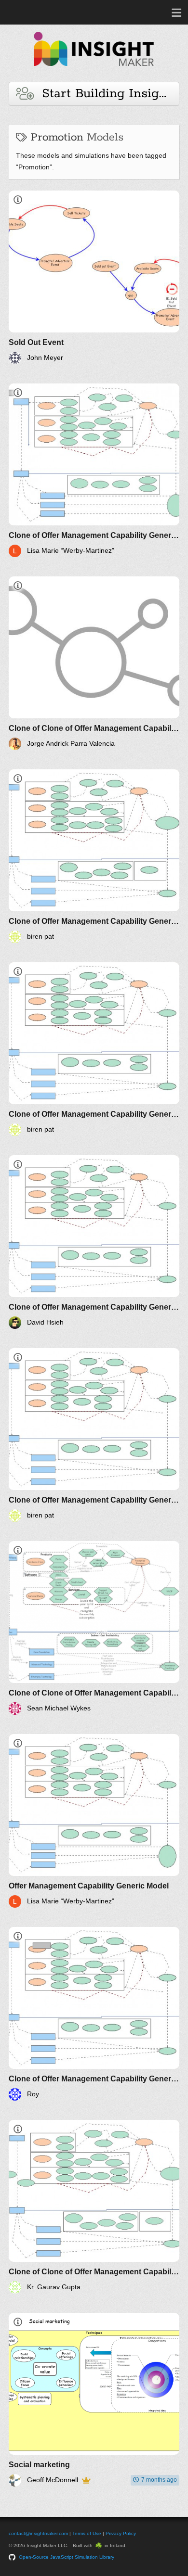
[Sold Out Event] (94, 277)
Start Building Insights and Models (106, 94)
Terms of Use (87, 2533)
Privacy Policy (121, 2533)
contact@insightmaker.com (38, 2533)
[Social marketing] (94, 2400)
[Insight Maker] (94, 70)
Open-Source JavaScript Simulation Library (67, 2557)
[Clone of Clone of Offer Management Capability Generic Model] (94, 663)
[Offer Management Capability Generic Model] (94, 1821)
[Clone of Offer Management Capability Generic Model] (94, 470)
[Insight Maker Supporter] (86, 2480)
